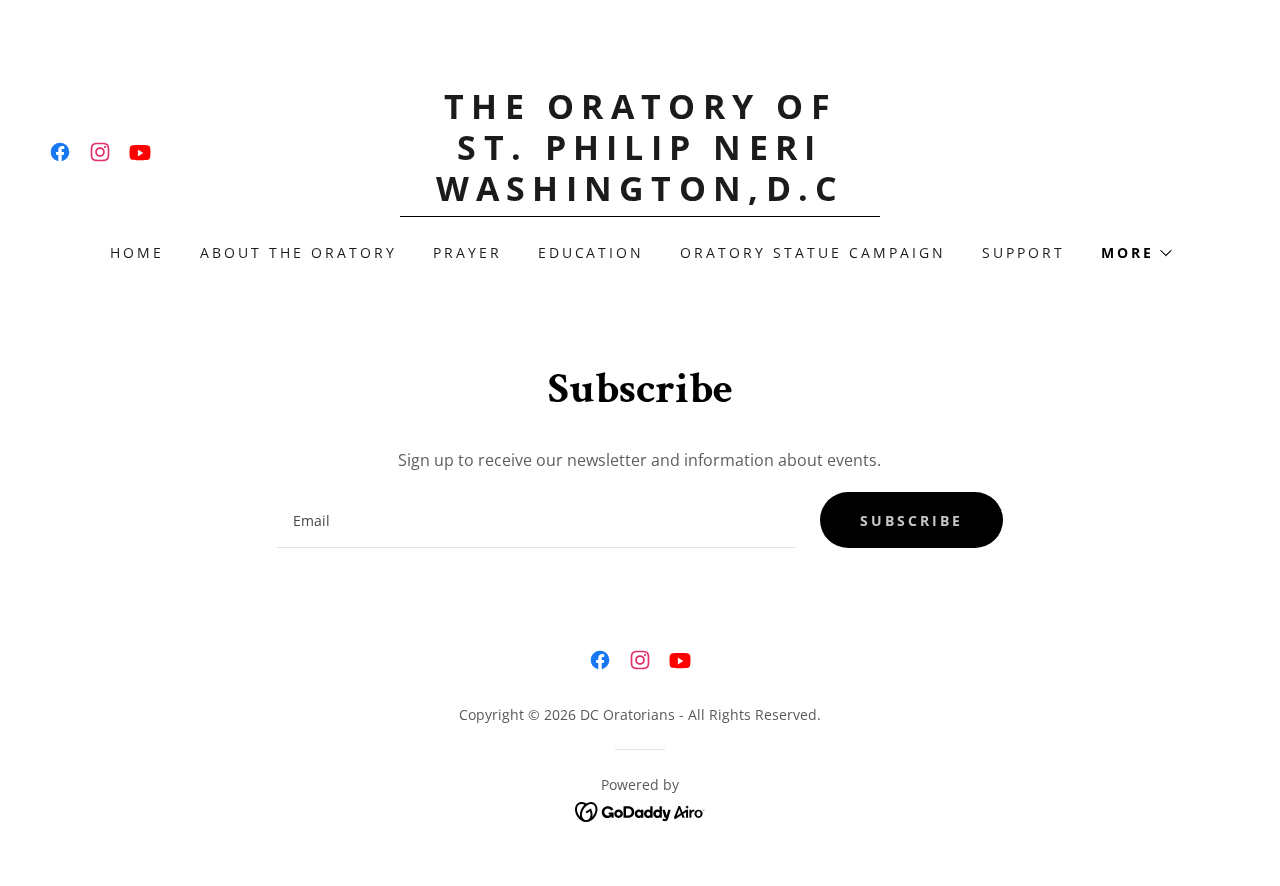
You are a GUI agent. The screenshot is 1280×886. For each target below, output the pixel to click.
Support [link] (1023, 252)
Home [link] (137, 252)
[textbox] (536, 520)
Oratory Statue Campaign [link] (813, 252)
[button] (1135, 253)
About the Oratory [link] (298, 252)
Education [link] (591, 252)
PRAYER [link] (467, 252)
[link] (60, 152)
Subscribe (911, 520)
